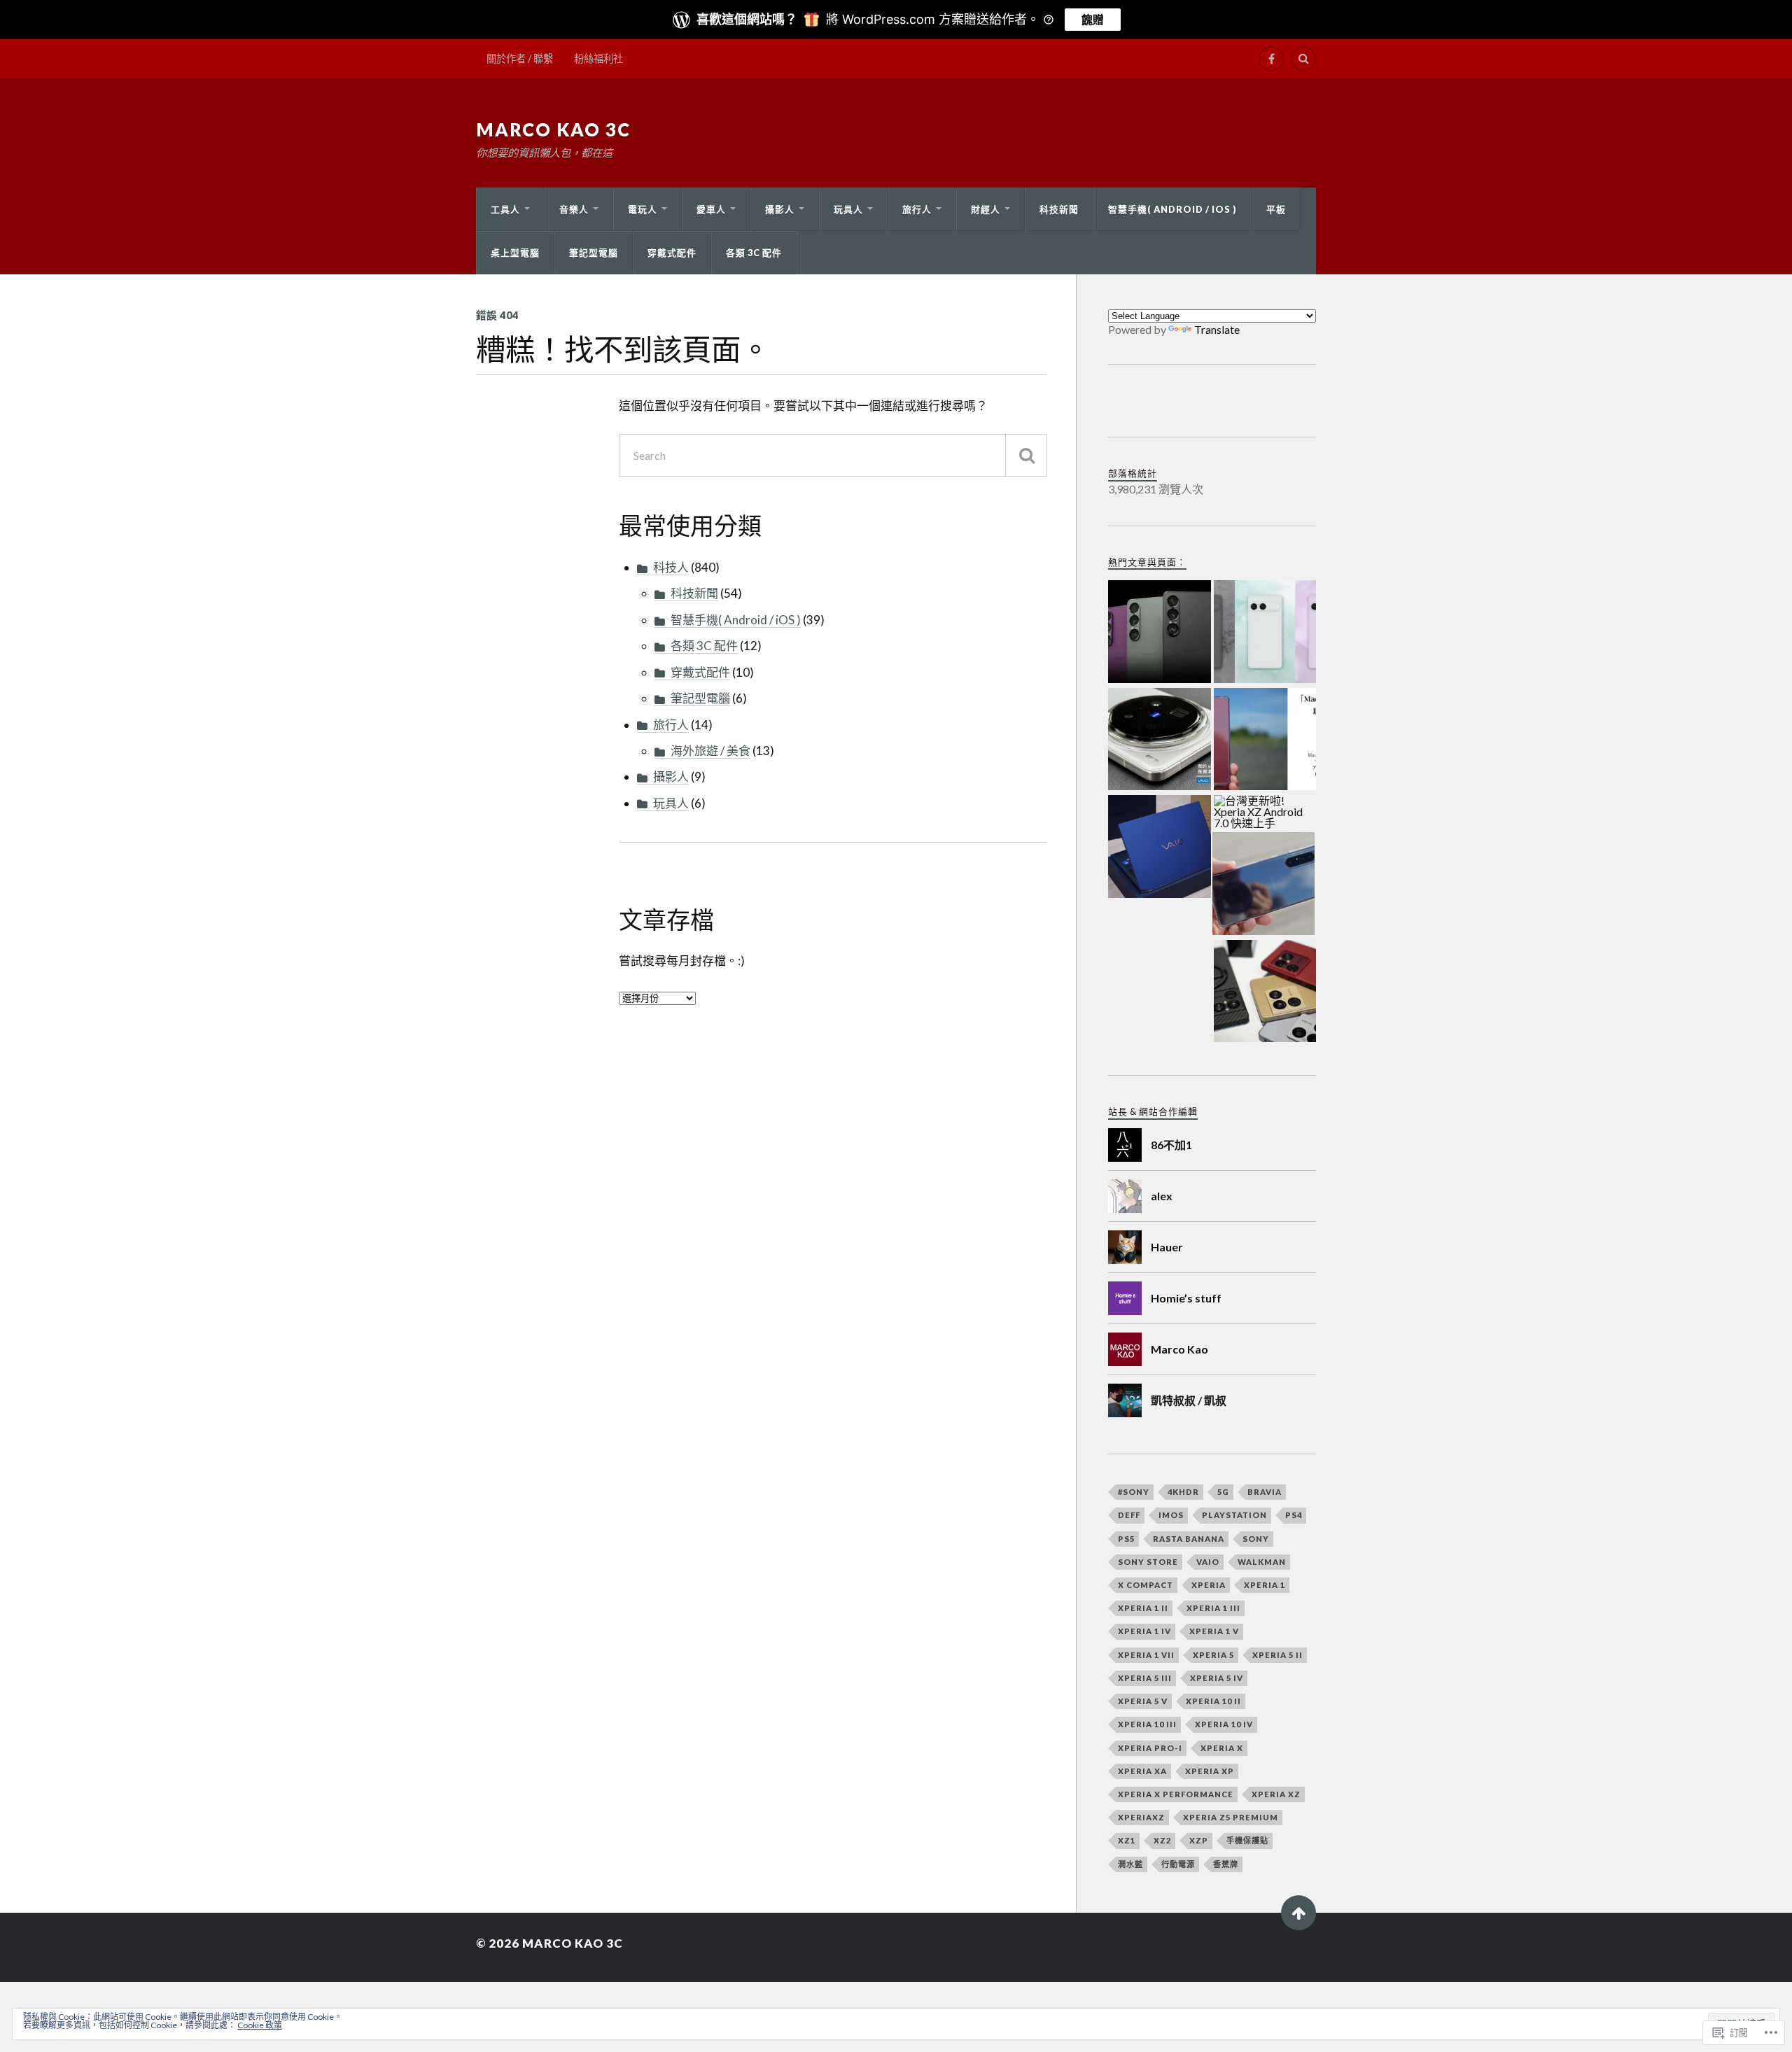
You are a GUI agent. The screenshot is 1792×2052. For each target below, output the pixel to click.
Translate (1217, 329)
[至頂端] (1298, 1913)
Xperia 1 (1265, 1585)
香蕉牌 (1226, 1864)
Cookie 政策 (260, 2025)
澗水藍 (1130, 1864)
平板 (1276, 209)
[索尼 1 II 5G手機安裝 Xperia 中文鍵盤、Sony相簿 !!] (1264, 885)
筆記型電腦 (594, 253)
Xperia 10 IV (1224, 1724)
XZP (1199, 1840)
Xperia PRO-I (1150, 1748)
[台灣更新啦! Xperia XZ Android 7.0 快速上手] (1265, 812)
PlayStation (1234, 1515)
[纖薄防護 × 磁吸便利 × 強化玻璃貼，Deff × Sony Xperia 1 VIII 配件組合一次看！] (1265, 992)
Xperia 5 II (1277, 1655)
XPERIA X (1222, 1748)
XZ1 (1127, 1840)
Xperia (1209, 1585)
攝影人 (780, 209)
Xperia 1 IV (1144, 1631)
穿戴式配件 (672, 253)
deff (1129, 1515)
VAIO (1208, 1562)
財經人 (986, 209)
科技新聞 (1059, 209)
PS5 (1126, 1539)
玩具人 (848, 209)
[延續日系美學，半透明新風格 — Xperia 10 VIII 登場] (1265, 633)
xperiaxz (1141, 1817)
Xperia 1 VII (1146, 1655)
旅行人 (917, 209)
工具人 (505, 209)
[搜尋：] (833, 455)
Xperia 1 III (1213, 1608)
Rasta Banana (1189, 1539)
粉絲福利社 (598, 58)
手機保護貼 (1247, 1840)
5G (1223, 1492)
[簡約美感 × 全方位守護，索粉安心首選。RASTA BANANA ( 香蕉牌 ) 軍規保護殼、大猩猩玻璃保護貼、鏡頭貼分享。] (1265, 740)
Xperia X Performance (1176, 1794)
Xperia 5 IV (1217, 1678)
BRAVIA (1265, 1492)
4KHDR (1183, 1492)
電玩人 (643, 209)
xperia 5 (1213, 1655)
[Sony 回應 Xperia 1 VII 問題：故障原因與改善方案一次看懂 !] (1160, 633)
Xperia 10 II (1213, 1701)
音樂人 (574, 209)
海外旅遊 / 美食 (710, 751)
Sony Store (1148, 1562)
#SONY (1134, 1492)
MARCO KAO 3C (553, 129)
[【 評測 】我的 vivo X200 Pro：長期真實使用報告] (1160, 740)
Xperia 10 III (1147, 1724)
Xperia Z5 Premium (1231, 1817)
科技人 (671, 567)
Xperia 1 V (1214, 1631)
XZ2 (1162, 1840)
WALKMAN (1262, 1562)
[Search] (1303, 59)
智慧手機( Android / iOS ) (1172, 209)
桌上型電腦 (515, 253)
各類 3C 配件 (754, 253)
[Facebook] (1271, 59)
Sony (1256, 1539)
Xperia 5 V (1143, 1701)
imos (1171, 1515)
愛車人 (711, 209)
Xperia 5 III (1145, 1678)
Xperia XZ (1276, 1794)
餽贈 (1093, 20)
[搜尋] (1026, 455)
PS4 (1294, 1515)
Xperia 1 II (1143, 1608)
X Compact (1146, 1585)
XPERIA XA (1142, 1771)
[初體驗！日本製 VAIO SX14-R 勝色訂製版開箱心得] (1160, 848)
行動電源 (1178, 1864)
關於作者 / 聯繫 (520, 58)
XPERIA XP (1210, 1771)
